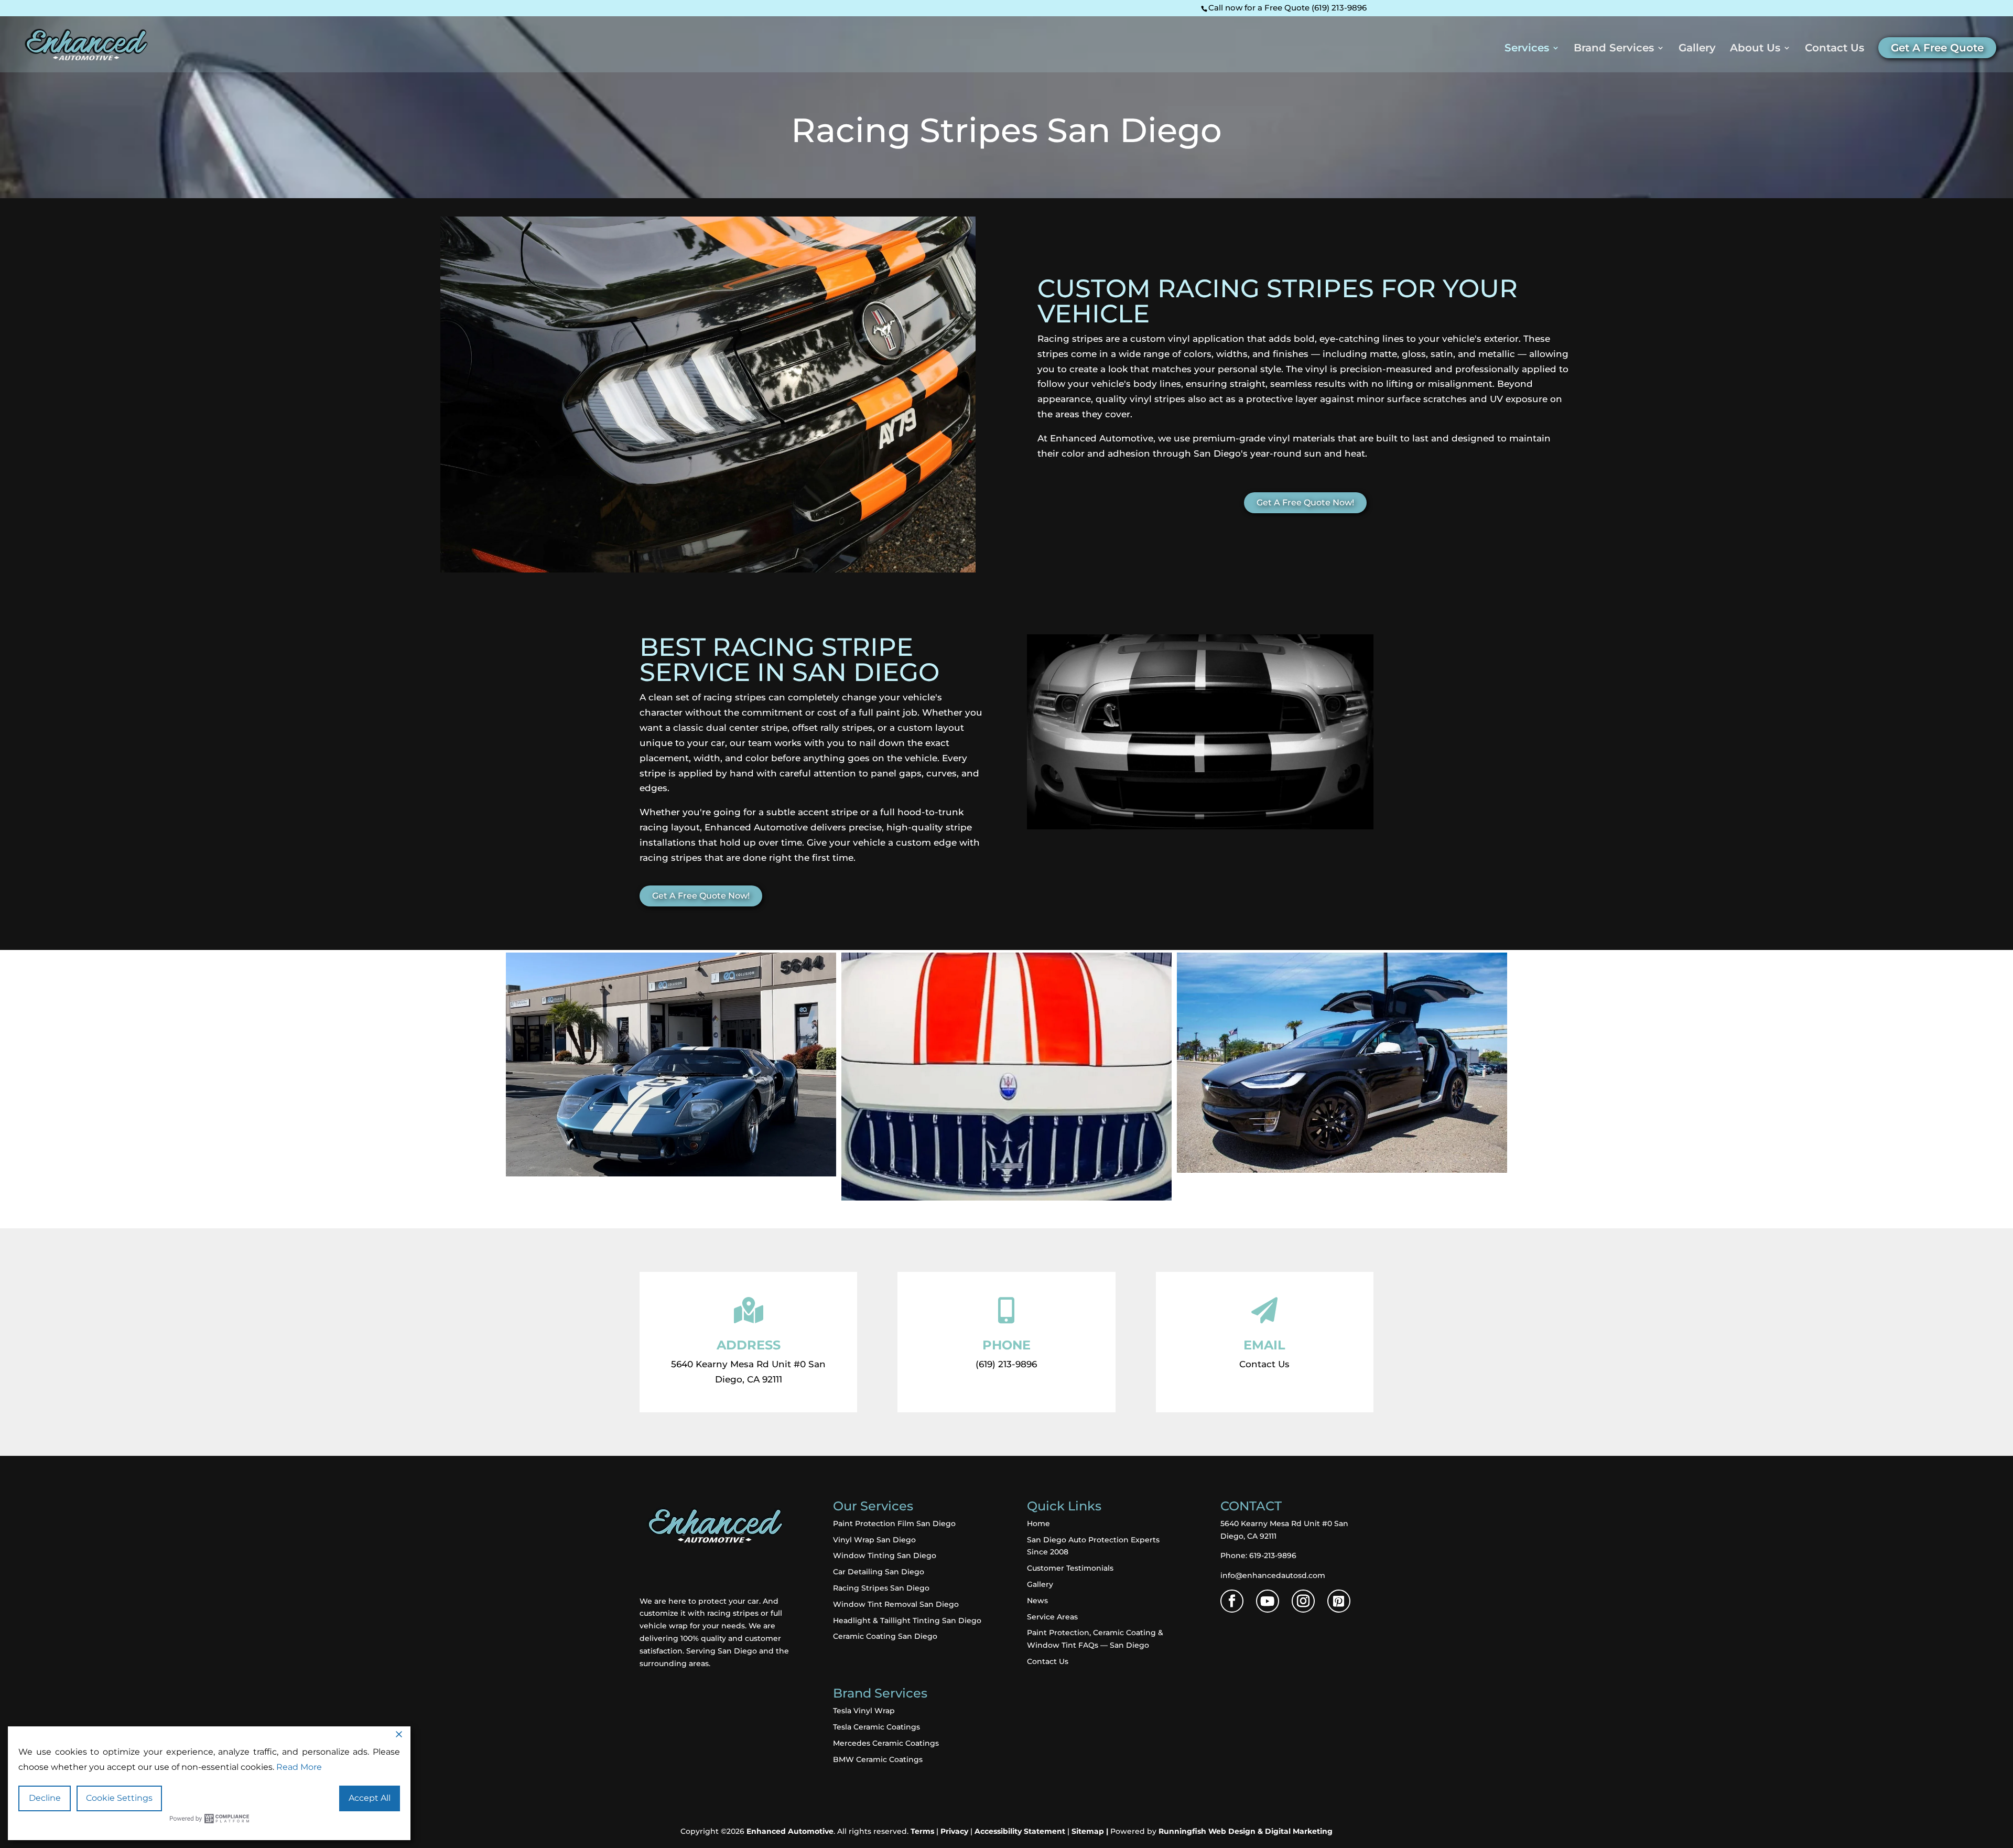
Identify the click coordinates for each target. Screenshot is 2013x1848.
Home (1038, 1523)
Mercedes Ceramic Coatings (886, 1743)
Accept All (370, 1798)
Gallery (1697, 49)
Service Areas (1052, 1617)
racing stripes (732, 1613)
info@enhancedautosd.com (1273, 1575)
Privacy (954, 1831)
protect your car (729, 1601)
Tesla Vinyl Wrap (864, 1711)
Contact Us (1835, 49)
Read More (299, 1767)
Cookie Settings (119, 1798)
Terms (922, 1831)
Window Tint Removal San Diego (896, 1604)
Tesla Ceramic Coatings (876, 1727)
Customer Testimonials (1070, 1568)
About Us (1755, 49)
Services (1527, 49)
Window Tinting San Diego (885, 1555)
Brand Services (1614, 49)
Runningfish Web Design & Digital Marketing (1246, 1831)
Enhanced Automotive (790, 1831)
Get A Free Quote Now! (1305, 502)
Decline (45, 1798)
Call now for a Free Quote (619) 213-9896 (1287, 8)
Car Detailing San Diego (879, 1572)
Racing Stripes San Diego (881, 1588)
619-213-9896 (1273, 1555)
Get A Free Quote (1937, 48)
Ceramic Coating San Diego (885, 1636)
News (1037, 1601)
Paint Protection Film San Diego (894, 1523)
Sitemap (1088, 1831)
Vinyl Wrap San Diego (874, 1540)
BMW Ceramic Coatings (878, 1759)
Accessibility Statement (1020, 1831)
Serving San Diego (722, 1651)
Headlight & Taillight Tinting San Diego (907, 1620)
